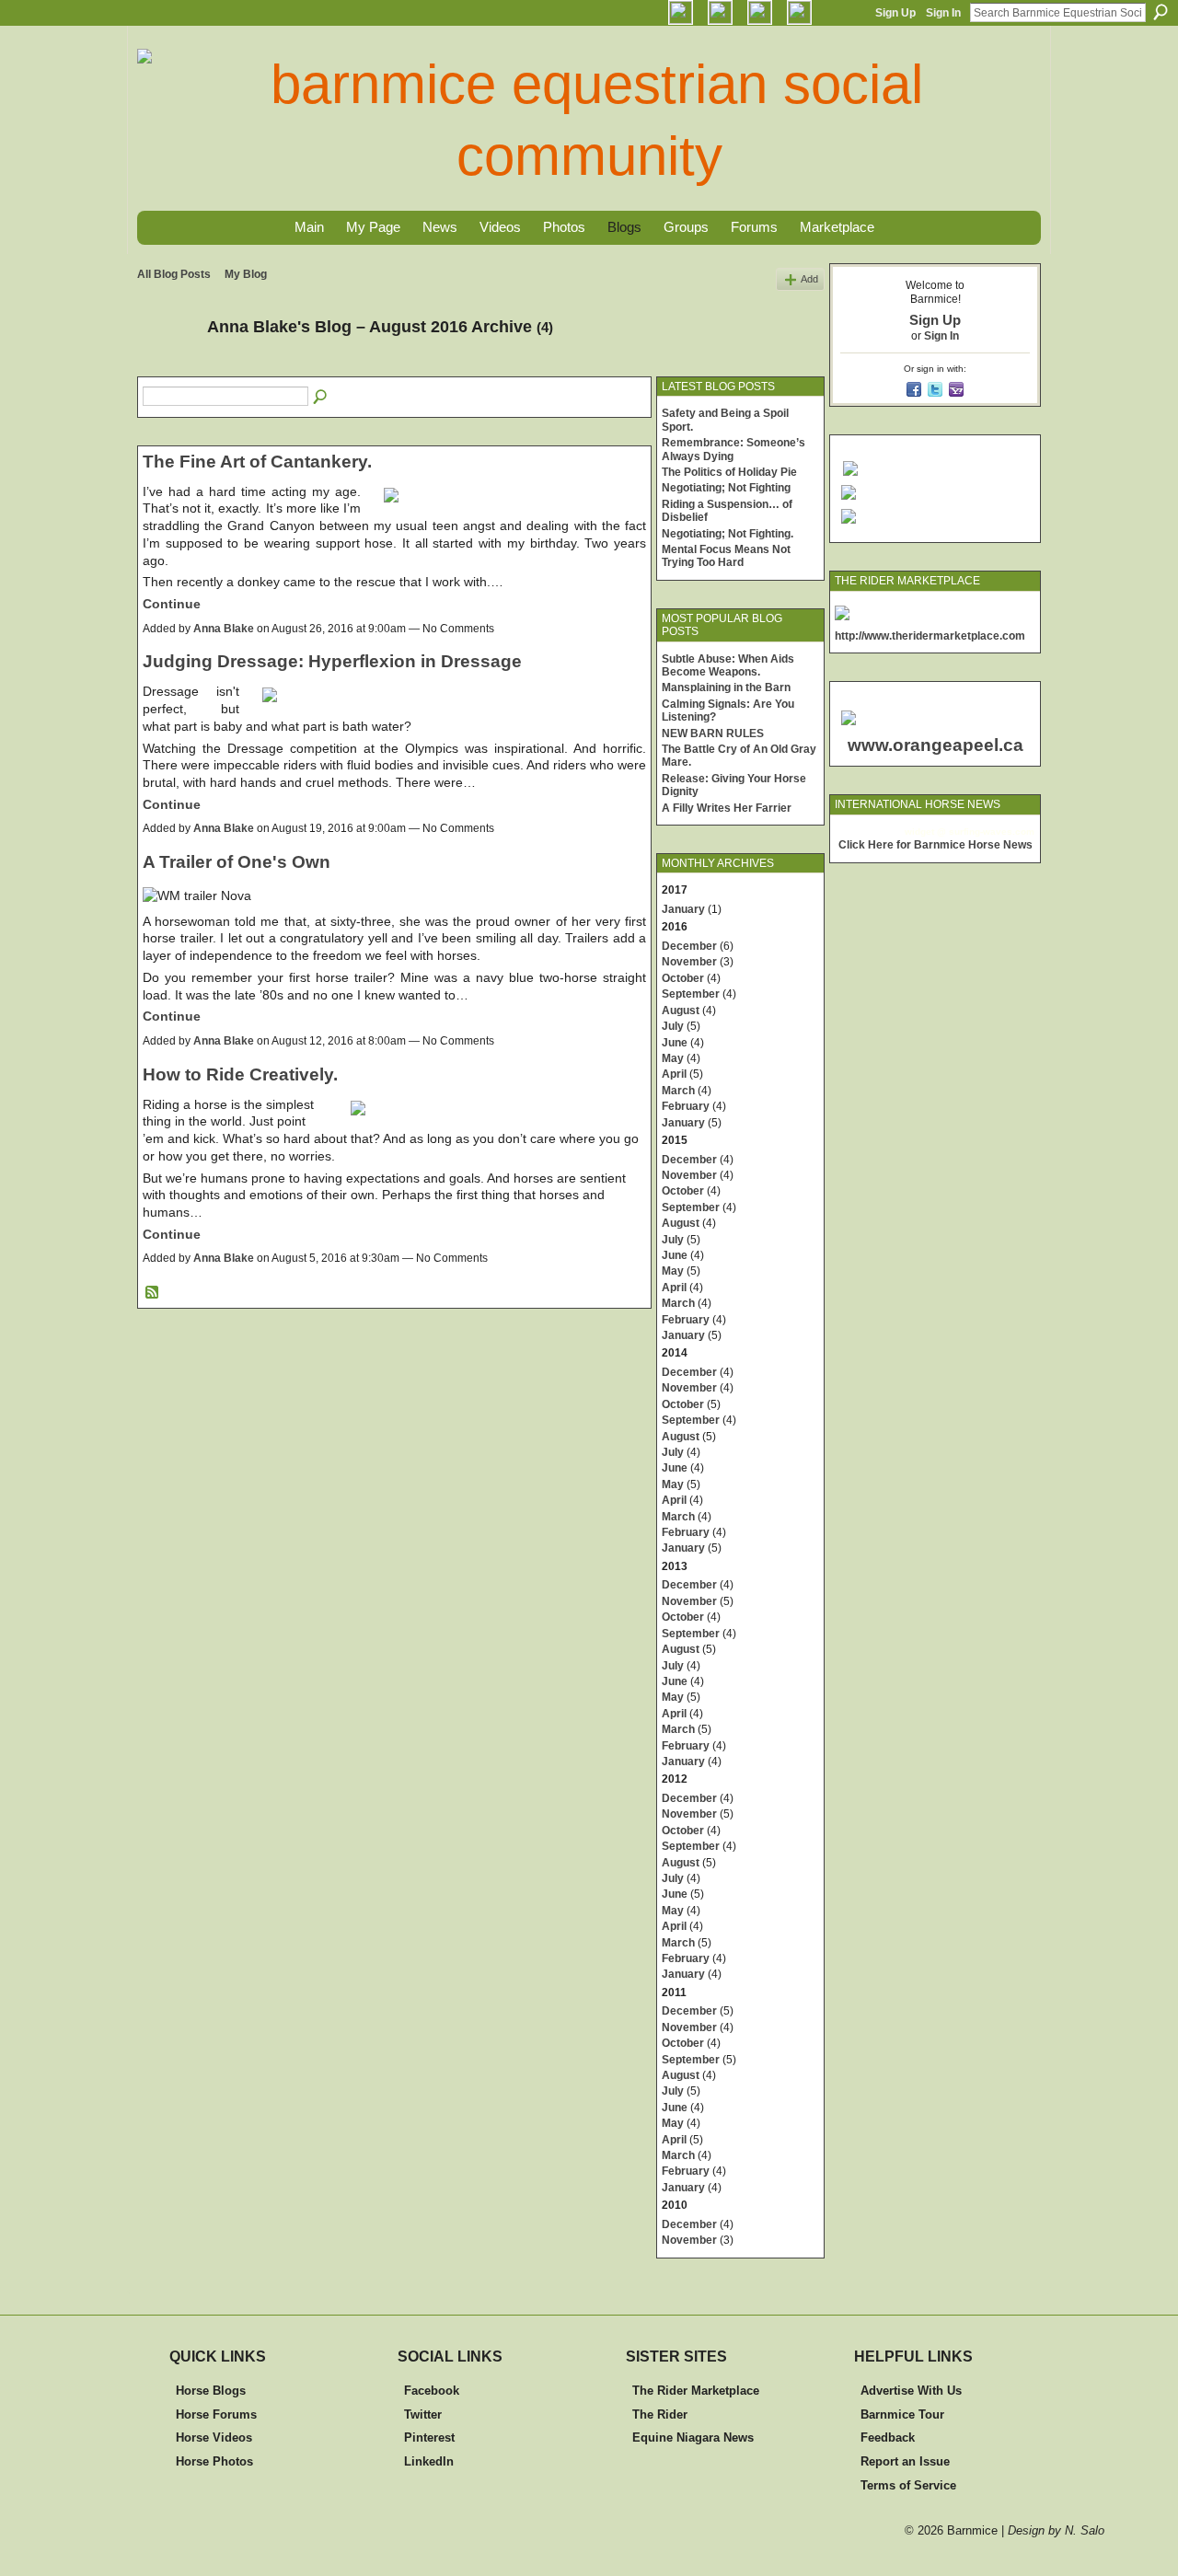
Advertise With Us (911, 2391)
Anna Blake (224, 629)
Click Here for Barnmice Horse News (935, 845)
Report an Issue (905, 2461)
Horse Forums (216, 2414)
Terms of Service (908, 2485)
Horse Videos (214, 2437)
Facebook (432, 2391)
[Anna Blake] (167, 368)
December (689, 946)
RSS (153, 1293)
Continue (172, 604)
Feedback (888, 2437)
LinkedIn (429, 2461)
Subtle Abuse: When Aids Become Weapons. (728, 665)
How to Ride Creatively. (240, 1074)
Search (1161, 12)
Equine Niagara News (693, 2437)
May (673, 1058)
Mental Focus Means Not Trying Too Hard (726, 556)
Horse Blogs (211, 2391)
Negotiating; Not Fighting (726, 488)
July (673, 1026)
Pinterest (429, 2437)
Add (809, 279)
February (686, 1106)
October (683, 978)
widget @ (925, 832)
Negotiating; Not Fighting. (728, 534)
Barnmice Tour (902, 2414)
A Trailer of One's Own (237, 862)
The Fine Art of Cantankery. (257, 462)
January (683, 909)
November (689, 962)
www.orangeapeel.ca (935, 745)
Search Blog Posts (321, 398)
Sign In (943, 13)
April (674, 1074)
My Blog (246, 274)
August (681, 1011)
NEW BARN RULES (713, 734)
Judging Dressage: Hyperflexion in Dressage (332, 661)
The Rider (660, 2414)
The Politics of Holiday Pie (729, 472)
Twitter (423, 2414)
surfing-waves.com (992, 832)
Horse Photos (214, 2461)
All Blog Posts (174, 274)
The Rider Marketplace (696, 2391)
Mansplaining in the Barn (726, 687)
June (675, 1043)
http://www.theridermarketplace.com (930, 636)
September (691, 994)
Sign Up (895, 13)
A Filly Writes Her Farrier (727, 808)
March (678, 1091)
